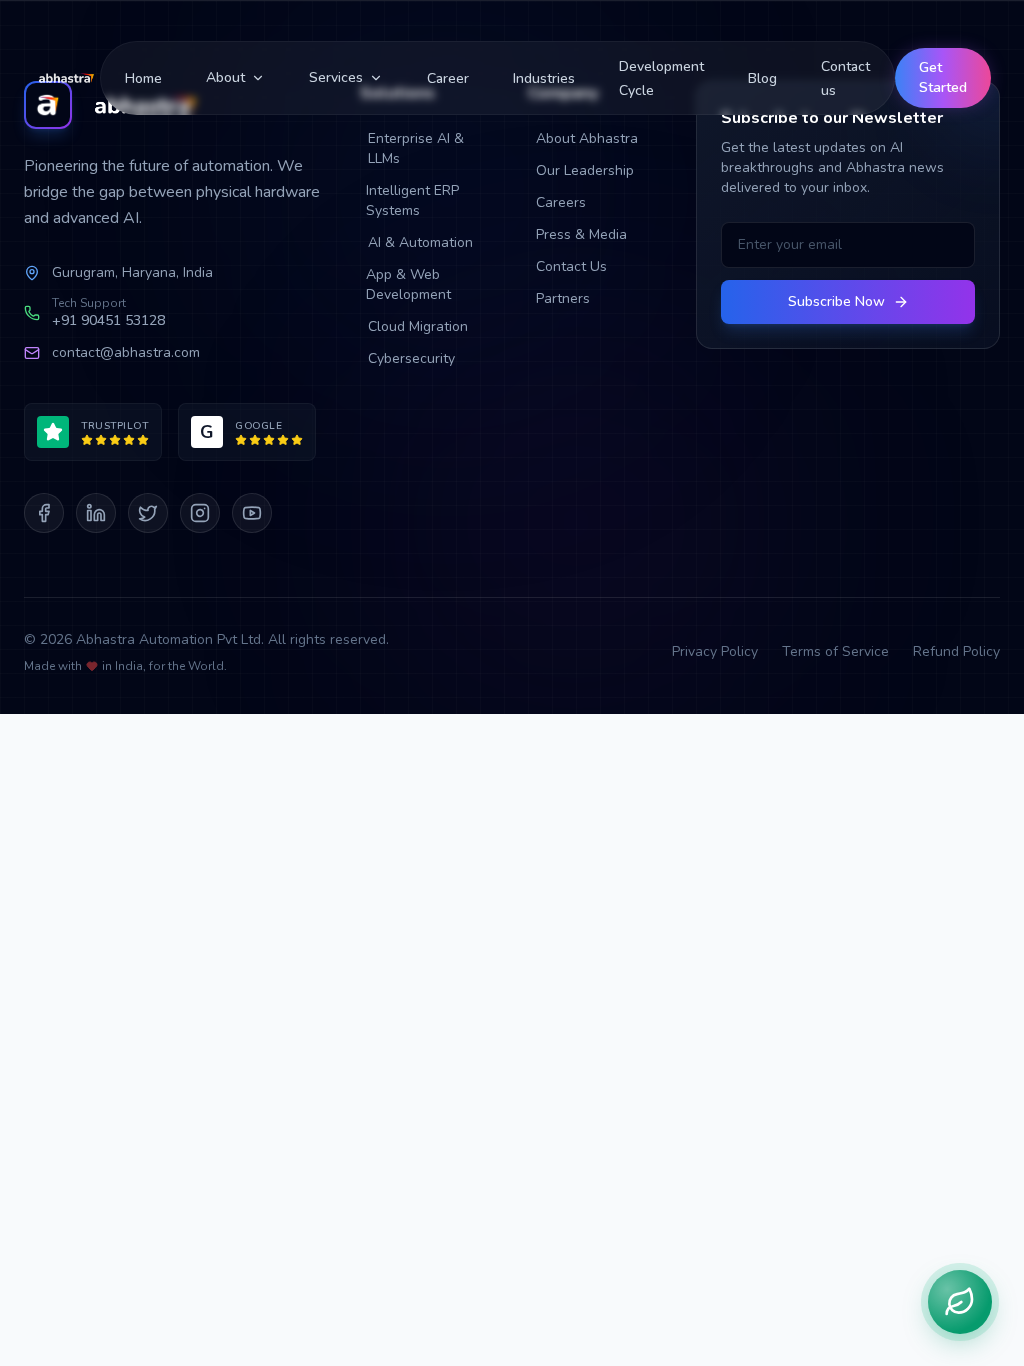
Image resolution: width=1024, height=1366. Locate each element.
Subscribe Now (836, 301)
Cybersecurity (411, 358)
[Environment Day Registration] (960, 1302)
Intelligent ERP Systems (412, 200)
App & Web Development (408, 284)
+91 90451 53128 (108, 320)
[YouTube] (252, 513)
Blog (762, 78)
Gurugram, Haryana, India (132, 272)
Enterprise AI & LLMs (416, 148)
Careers (561, 202)
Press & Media (581, 234)
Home (143, 78)
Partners (563, 298)
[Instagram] (200, 513)
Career (448, 78)
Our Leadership (585, 170)
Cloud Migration (418, 326)
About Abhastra (587, 138)
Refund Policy (956, 651)
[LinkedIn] (96, 513)
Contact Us (571, 266)
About (225, 77)
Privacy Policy (715, 651)
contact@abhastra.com (126, 352)
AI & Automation (420, 242)
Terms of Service (835, 651)
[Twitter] (148, 513)
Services (336, 77)
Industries (544, 78)
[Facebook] (44, 513)
